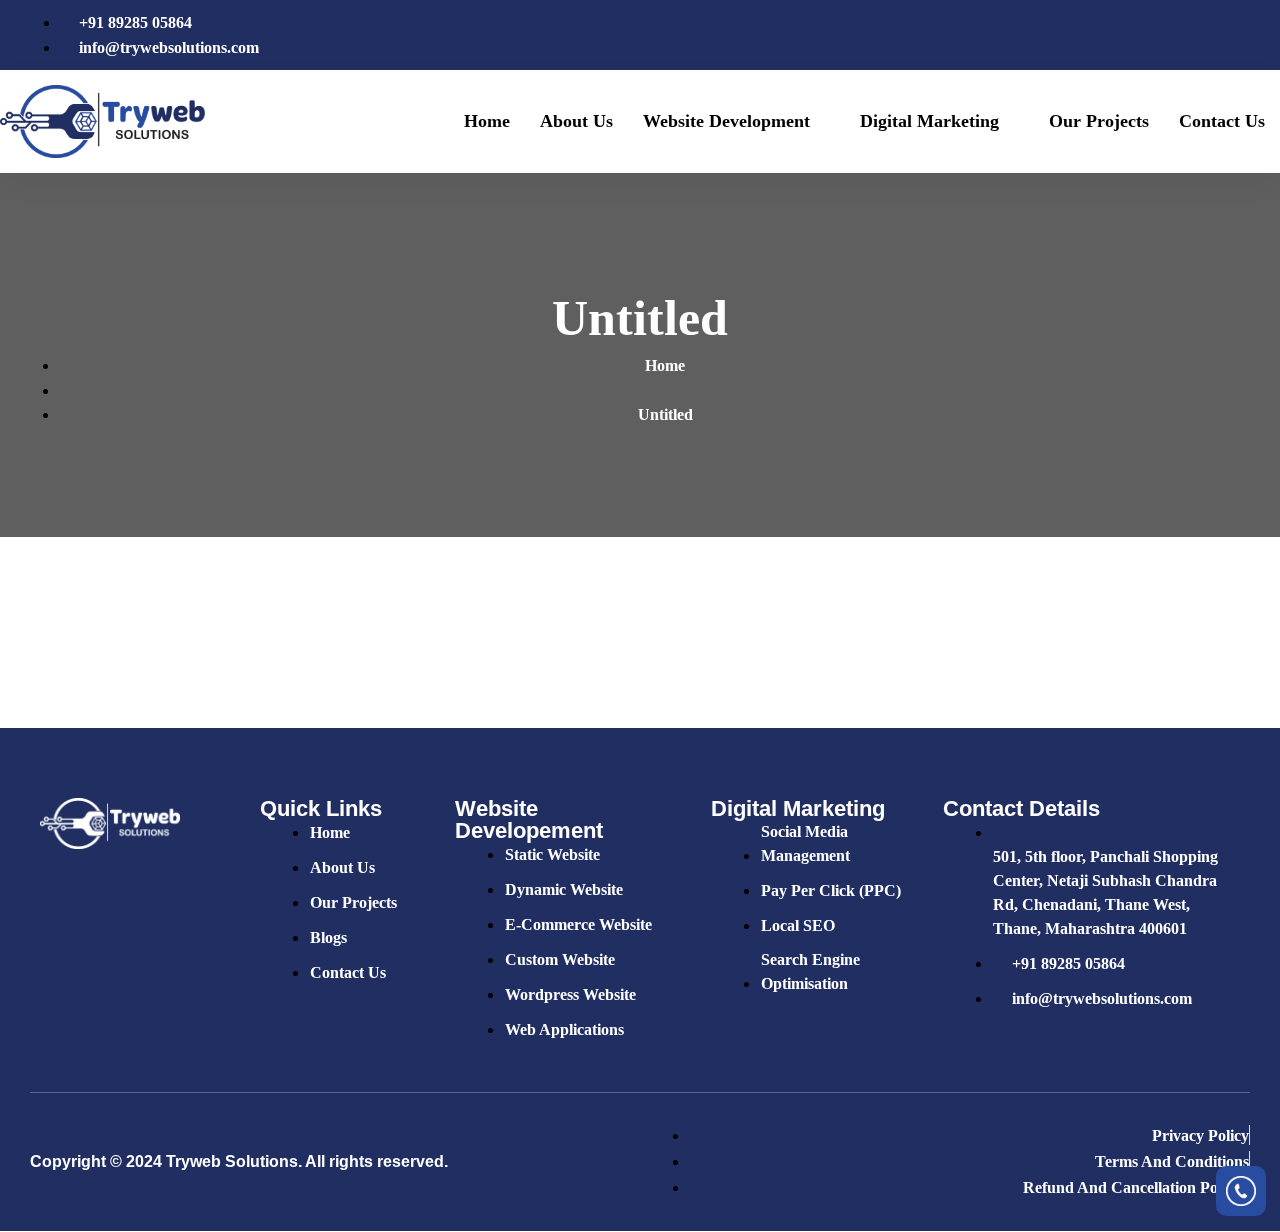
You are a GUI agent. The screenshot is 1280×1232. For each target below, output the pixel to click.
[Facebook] (1153, 35)
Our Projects (1099, 121)
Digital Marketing (929, 121)
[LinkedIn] (1221, 35)
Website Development (726, 121)
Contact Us (1222, 121)
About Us (576, 121)
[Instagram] (1255, 35)
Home (487, 121)
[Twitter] (1187, 35)
